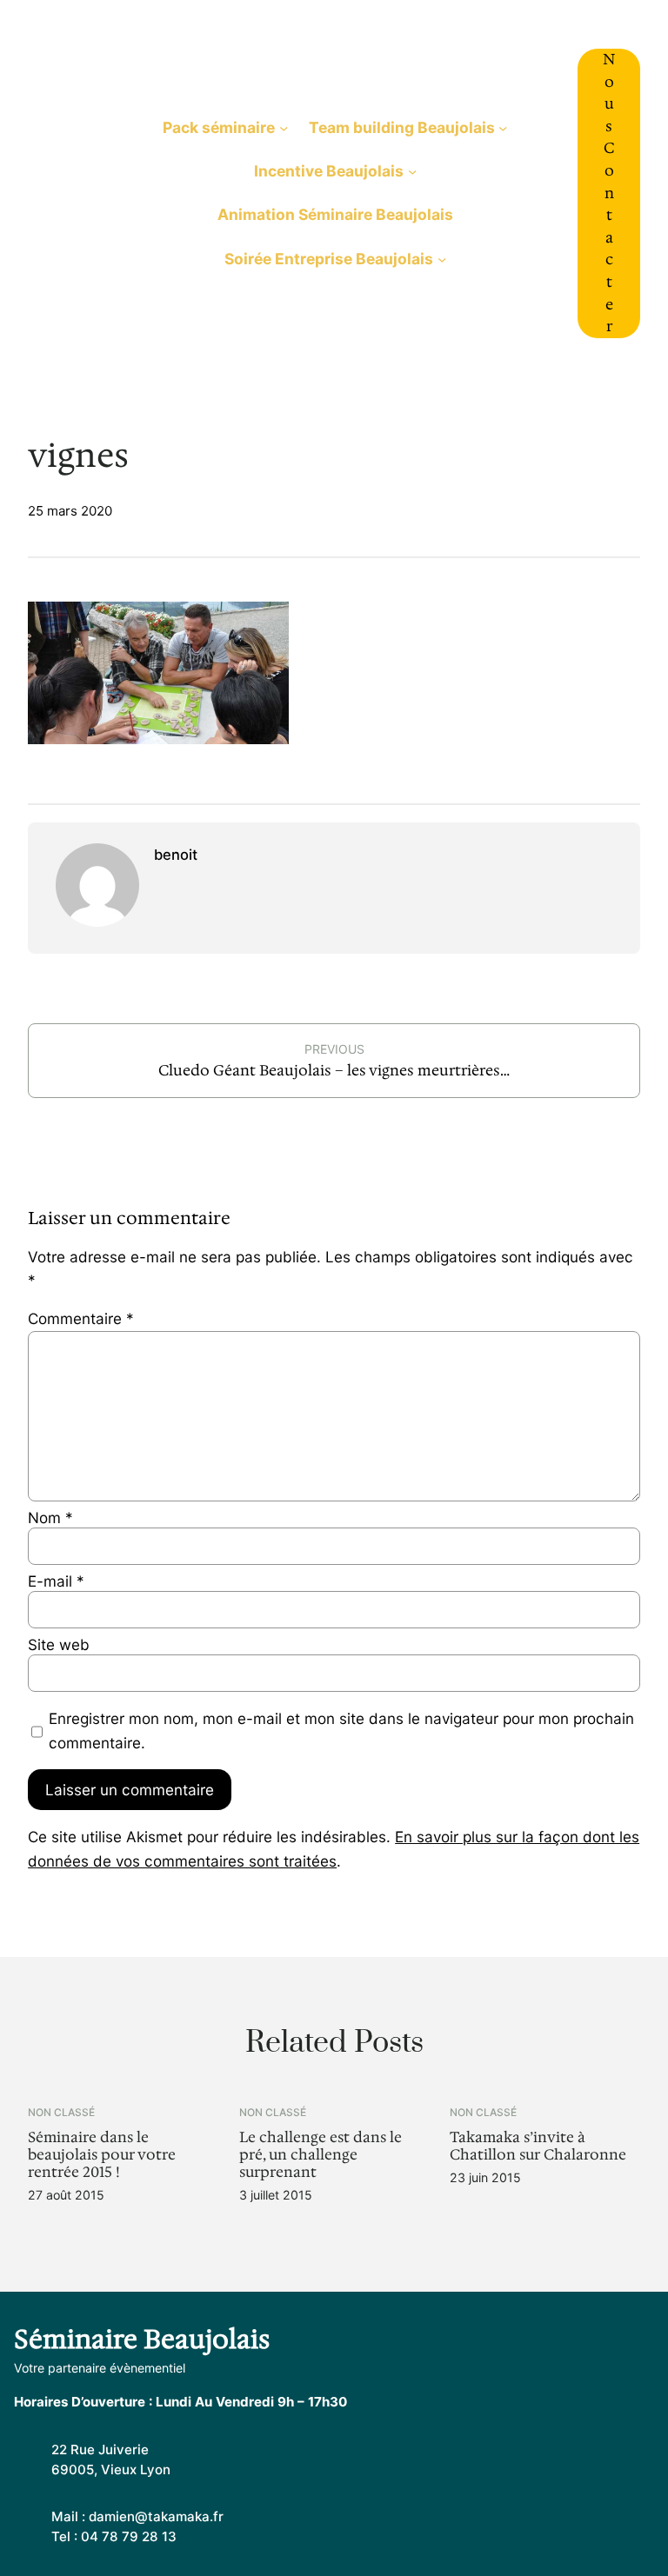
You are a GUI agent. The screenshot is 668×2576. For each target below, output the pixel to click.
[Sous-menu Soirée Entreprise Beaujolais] (442, 258)
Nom (50, 1518)
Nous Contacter (609, 193)
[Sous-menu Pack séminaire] (284, 128)
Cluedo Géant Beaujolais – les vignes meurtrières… (334, 1070)
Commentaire (81, 1318)
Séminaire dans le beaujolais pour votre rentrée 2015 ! (102, 2155)
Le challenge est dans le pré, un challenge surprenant (321, 2155)
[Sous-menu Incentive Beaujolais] (412, 171)
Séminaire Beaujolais (76, 193)
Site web (59, 1644)
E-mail (56, 1581)
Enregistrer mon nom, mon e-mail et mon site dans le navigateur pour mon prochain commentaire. (341, 1730)
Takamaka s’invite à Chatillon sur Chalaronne (538, 2147)
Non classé (61, 2112)
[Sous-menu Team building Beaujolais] (503, 128)
